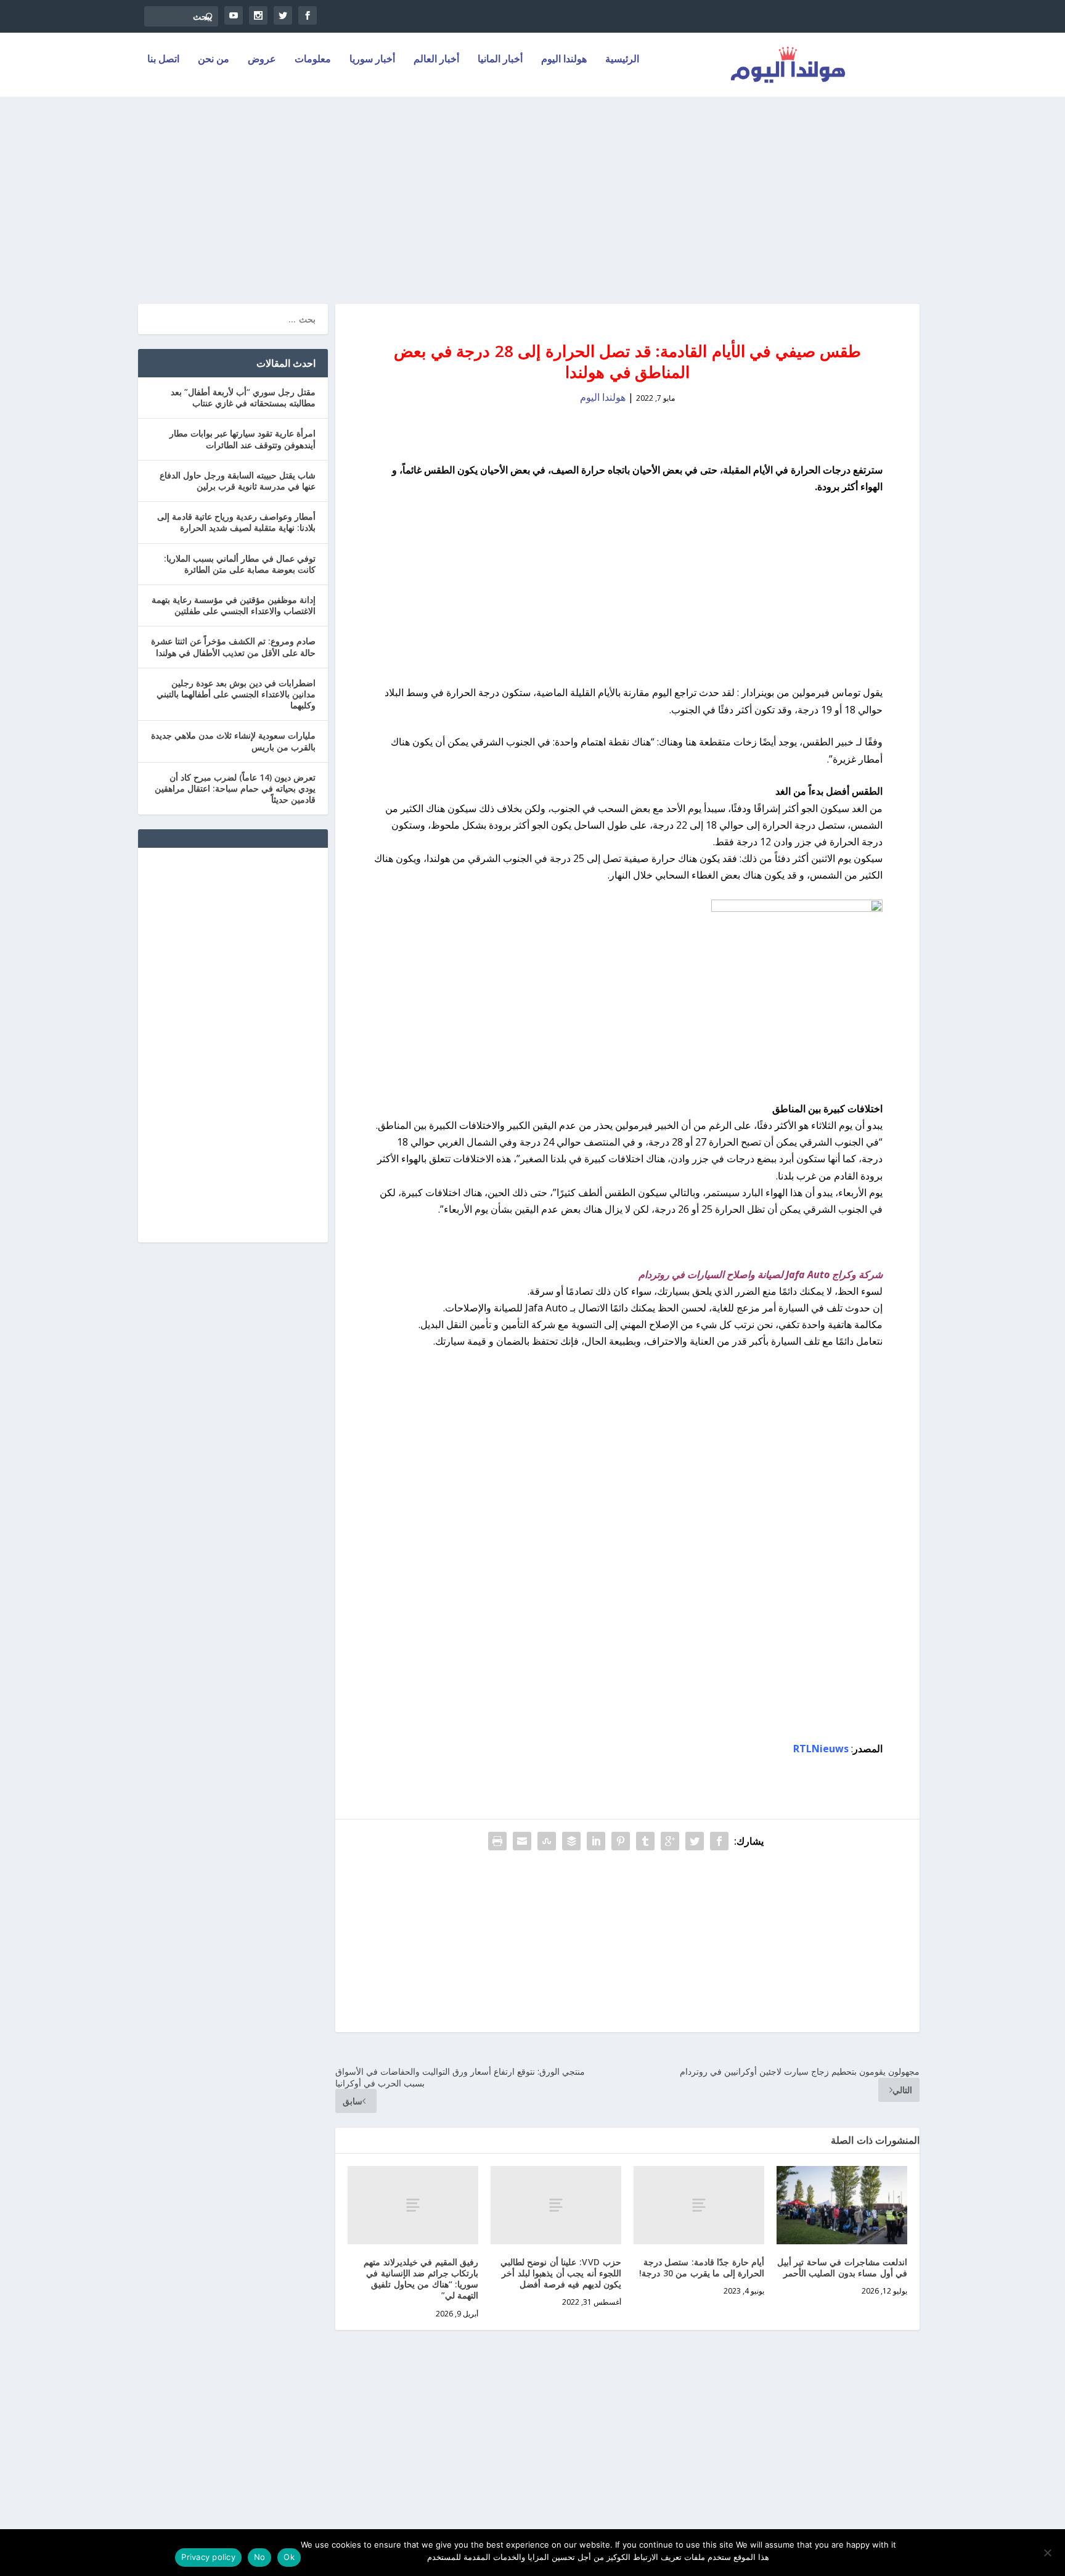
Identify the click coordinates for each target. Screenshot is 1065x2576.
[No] (1048, 2553)
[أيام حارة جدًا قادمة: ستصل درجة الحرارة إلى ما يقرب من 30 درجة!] (699, 2205)
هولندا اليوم (564, 59)
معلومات (313, 59)
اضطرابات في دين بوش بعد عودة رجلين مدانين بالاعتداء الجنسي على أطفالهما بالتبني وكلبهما (236, 694)
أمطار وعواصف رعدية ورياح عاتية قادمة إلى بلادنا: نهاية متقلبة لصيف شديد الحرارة (236, 522)
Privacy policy (208, 2557)
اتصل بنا (163, 59)
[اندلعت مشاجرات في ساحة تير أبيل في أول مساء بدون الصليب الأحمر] (842, 2205)
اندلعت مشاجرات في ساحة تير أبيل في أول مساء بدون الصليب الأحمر (843, 2267)
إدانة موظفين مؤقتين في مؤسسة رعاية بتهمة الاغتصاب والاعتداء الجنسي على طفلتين (234, 605)
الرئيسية (622, 59)
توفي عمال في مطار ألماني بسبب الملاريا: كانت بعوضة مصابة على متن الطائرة (240, 564)
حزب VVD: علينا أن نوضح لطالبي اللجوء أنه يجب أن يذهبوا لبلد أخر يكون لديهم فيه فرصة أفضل (561, 2273)
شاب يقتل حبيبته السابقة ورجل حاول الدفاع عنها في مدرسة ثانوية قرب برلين (238, 481)
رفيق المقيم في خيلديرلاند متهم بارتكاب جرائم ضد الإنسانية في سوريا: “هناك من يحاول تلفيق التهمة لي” (421, 2279)
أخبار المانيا (500, 59)
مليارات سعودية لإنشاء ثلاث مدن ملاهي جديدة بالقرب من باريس (233, 741)
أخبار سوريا (372, 59)
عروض (262, 59)
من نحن (214, 59)
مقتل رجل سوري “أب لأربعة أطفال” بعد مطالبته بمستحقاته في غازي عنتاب (243, 397)
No (260, 2557)
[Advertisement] (532, 193)
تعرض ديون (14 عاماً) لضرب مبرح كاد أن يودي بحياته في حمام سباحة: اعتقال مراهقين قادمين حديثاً (235, 788)
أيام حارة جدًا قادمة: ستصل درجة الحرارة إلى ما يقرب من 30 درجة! (702, 2267)
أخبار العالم (436, 59)
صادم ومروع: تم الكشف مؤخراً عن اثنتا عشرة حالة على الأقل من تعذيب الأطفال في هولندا (233, 646)
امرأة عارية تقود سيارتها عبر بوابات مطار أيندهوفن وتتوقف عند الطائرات (243, 439)
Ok (289, 2557)
